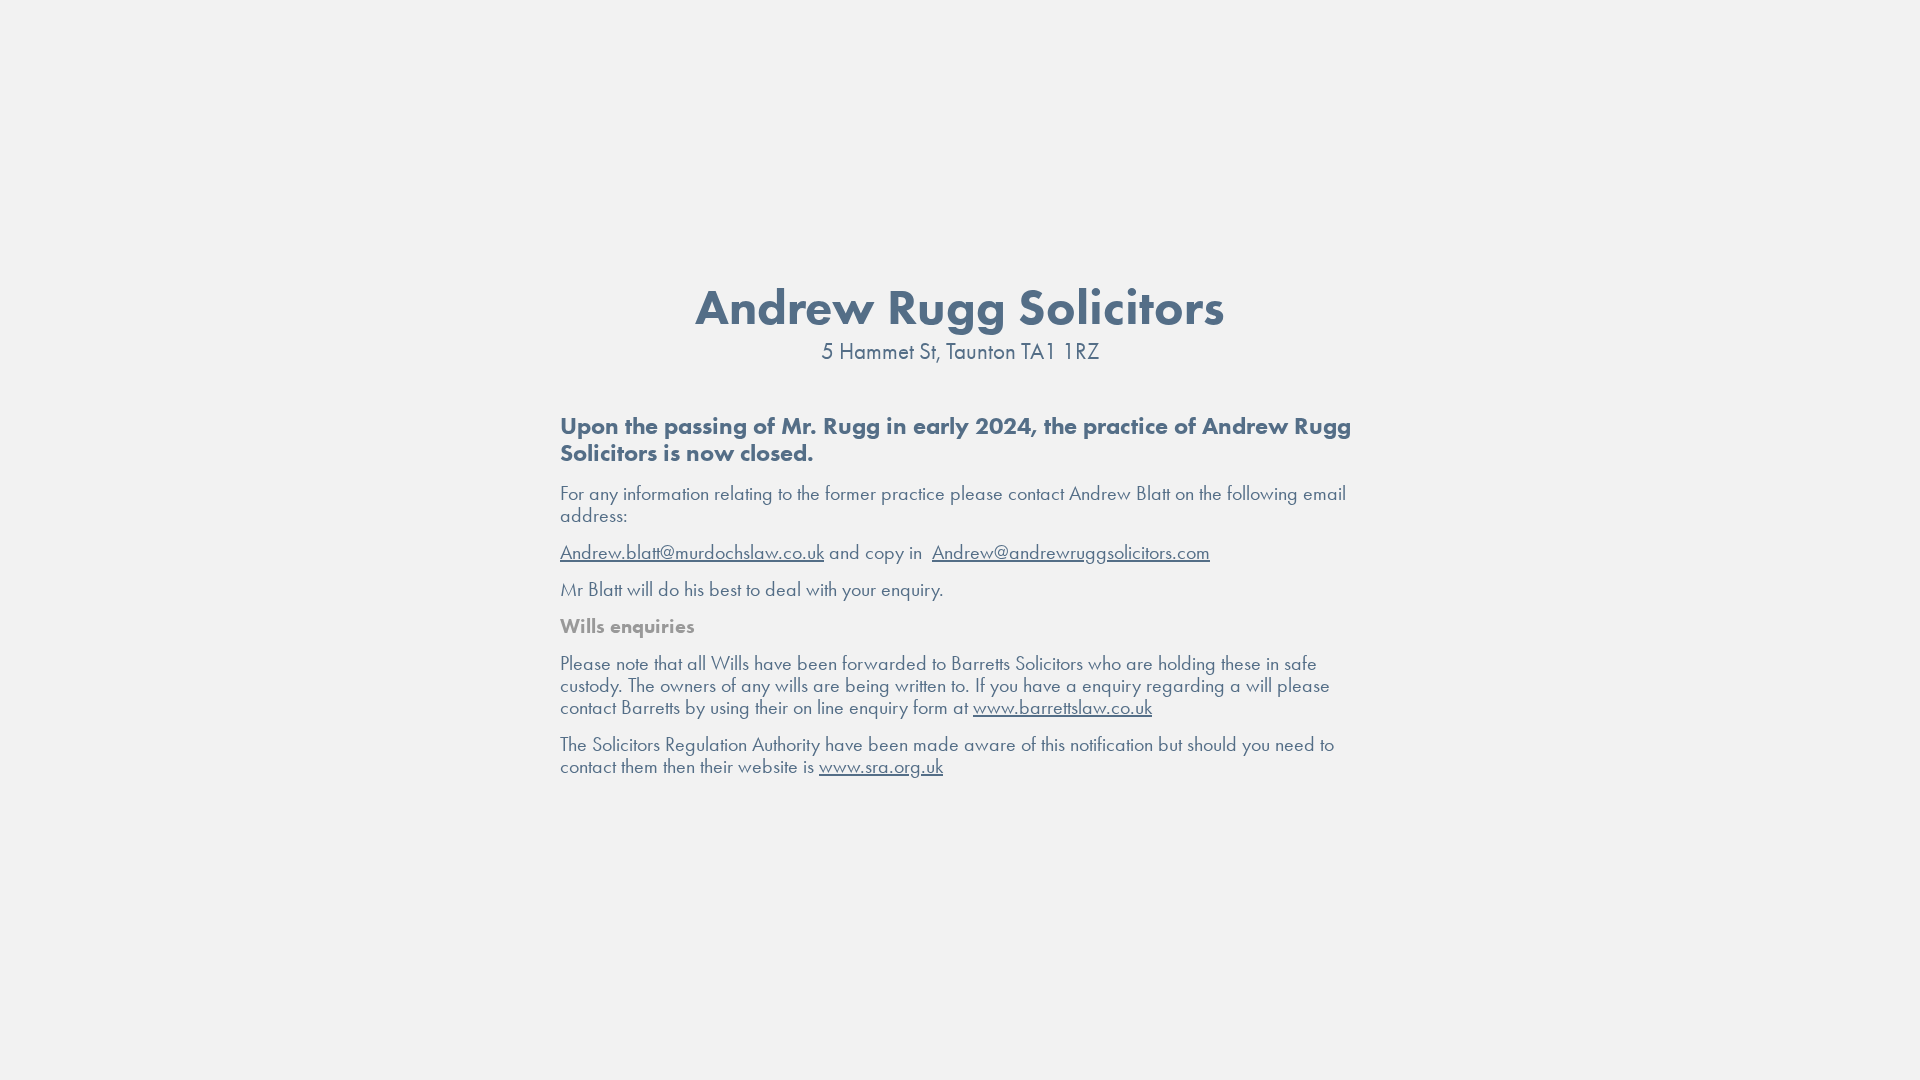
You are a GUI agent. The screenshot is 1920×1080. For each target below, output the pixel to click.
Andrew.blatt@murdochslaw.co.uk (692, 552)
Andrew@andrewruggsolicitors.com (1071, 552)
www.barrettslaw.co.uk (1062, 707)
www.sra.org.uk (881, 766)
